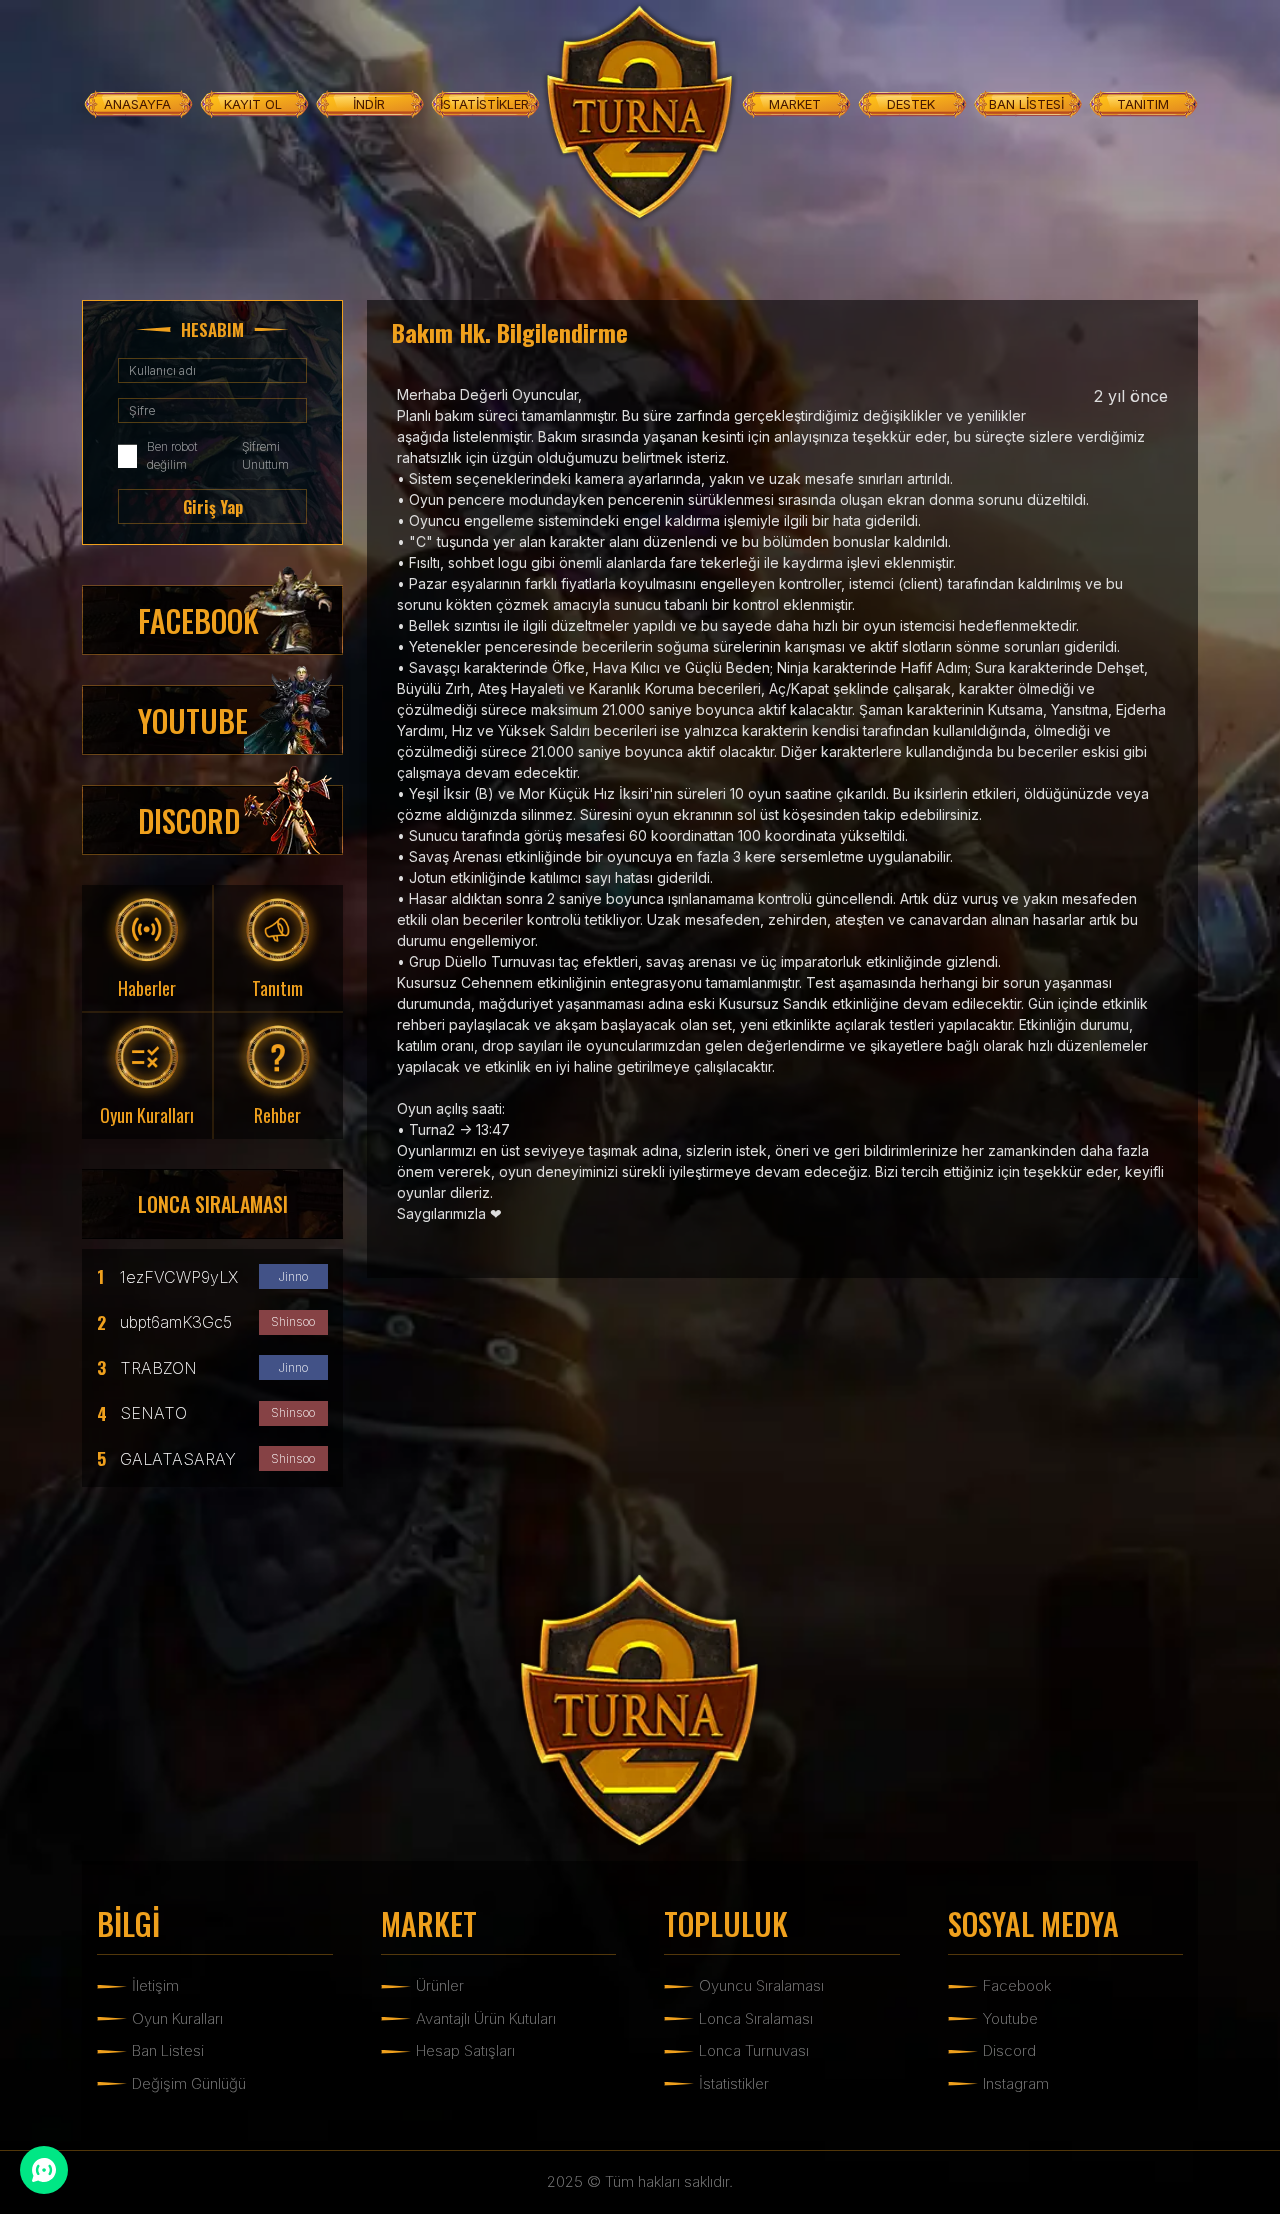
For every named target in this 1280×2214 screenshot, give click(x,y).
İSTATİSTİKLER (484, 104)
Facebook (1017, 1985)
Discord (1009, 2050)
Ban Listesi (168, 2050)
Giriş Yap (213, 507)
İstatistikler (734, 2083)
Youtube (1010, 2018)
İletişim (155, 1985)
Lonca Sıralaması (756, 2018)
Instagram (1016, 2083)
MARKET (795, 104)
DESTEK (911, 104)
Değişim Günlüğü (189, 2083)
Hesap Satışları (465, 2050)
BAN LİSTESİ (1026, 104)
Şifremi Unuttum (265, 455)
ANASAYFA (137, 104)
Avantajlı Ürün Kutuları (486, 2018)
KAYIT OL (253, 104)
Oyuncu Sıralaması (761, 1985)
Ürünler (440, 1985)
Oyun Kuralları (177, 2018)
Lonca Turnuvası (754, 2050)
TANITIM (1143, 104)
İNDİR (369, 104)
